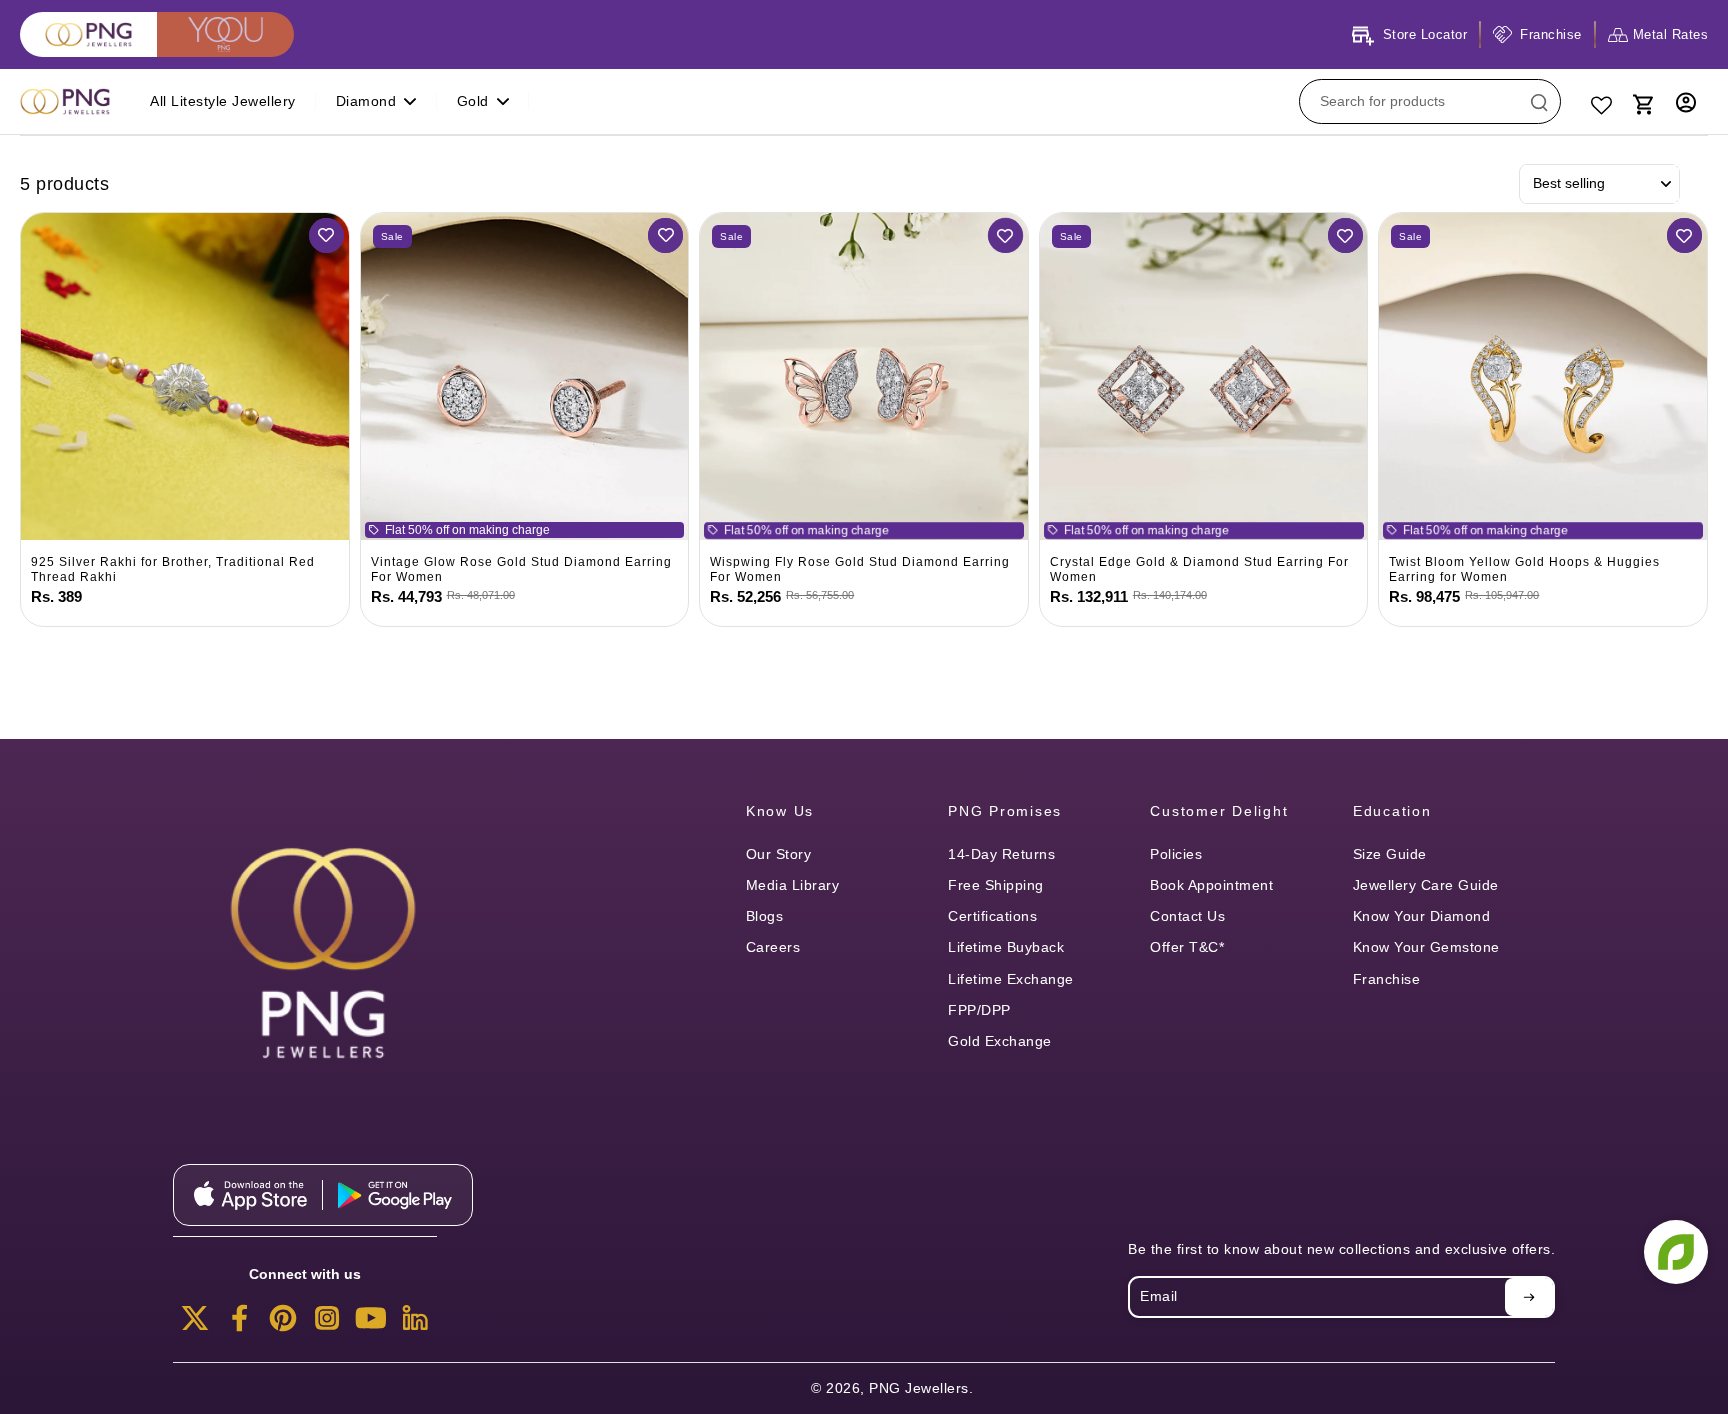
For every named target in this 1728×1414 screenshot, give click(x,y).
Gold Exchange (1000, 1041)
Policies (1176, 854)
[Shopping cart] (1642, 102)
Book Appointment (1211, 885)
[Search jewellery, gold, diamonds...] (1539, 102)
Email (1159, 1296)
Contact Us (1187, 916)
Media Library (793, 885)
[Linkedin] (415, 1324)
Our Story (779, 854)
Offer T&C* (1187, 947)
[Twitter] (195, 1324)
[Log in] (1686, 101)
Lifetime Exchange (1011, 979)
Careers (773, 947)
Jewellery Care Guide (1426, 885)
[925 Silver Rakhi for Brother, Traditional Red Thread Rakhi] (185, 377)
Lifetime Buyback (1006, 947)
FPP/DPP (979, 1010)
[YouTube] (371, 1324)
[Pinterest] (283, 1324)
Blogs (765, 916)
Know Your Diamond (1422, 916)
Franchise (1387, 979)
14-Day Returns (1001, 854)
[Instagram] (327, 1324)
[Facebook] (239, 1324)
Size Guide (1390, 854)
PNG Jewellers (919, 1388)
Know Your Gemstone (1426, 947)
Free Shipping (996, 885)
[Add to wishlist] (326, 235)
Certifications (992, 916)
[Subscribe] (1529, 1297)
